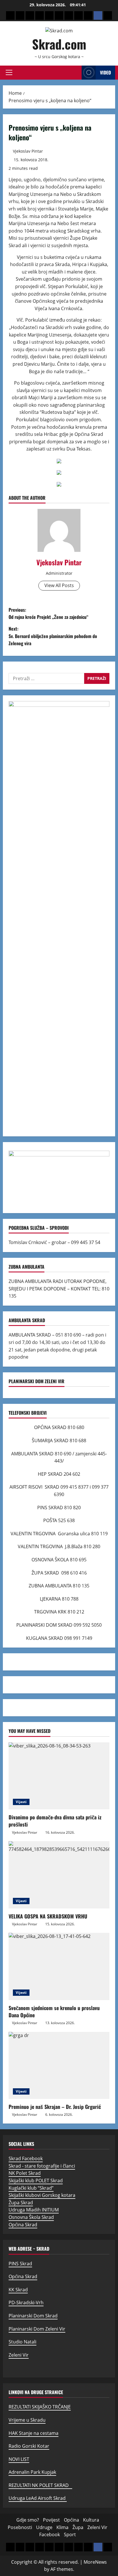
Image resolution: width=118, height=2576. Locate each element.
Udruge (44, 2527)
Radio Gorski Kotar (29, 2446)
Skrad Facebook (26, 2158)
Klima (62, 2527)
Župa (78, 2527)
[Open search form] (76, 73)
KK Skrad (18, 2290)
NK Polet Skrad (25, 2173)
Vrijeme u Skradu (27, 2420)
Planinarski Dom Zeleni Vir (37, 2329)
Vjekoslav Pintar (28, 151)
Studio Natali (22, 2342)
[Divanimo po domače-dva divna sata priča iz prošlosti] (59, 1776)
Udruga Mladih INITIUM (34, 2210)
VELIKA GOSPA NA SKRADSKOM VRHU (48, 1916)
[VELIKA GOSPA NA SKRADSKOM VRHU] (59, 1875)
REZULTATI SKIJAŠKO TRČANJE (40, 2407)
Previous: (49, 613)
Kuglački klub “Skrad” (31, 2188)
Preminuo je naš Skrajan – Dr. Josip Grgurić (55, 2107)
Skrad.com (59, 44)
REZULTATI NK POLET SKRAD (40, 2485)
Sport (70, 2534)
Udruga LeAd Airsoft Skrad (38, 2498)
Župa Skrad (21, 2203)
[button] (9, 72)
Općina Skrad (23, 2225)
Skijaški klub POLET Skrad (36, 2181)
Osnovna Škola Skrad (31, 2217)
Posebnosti (20, 2527)
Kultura (91, 2520)
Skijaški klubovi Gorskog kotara (42, 2195)
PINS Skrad (20, 2264)
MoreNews (95, 2562)
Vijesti (21, 1802)
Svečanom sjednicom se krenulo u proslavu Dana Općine (54, 2011)
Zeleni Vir (19, 2355)
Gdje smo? (28, 2520)
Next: (53, 636)
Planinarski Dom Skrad (33, 2316)
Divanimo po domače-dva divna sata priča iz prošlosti (55, 1821)
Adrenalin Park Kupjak (32, 2472)
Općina (71, 2520)
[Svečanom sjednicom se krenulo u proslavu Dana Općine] (59, 1966)
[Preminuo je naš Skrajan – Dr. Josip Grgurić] (59, 2066)
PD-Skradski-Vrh (26, 2303)
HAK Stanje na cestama (34, 2433)
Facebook (50, 2534)
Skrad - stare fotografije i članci (42, 2166)
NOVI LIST (19, 2459)
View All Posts (59, 585)
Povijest (51, 2520)
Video (105, 72)
